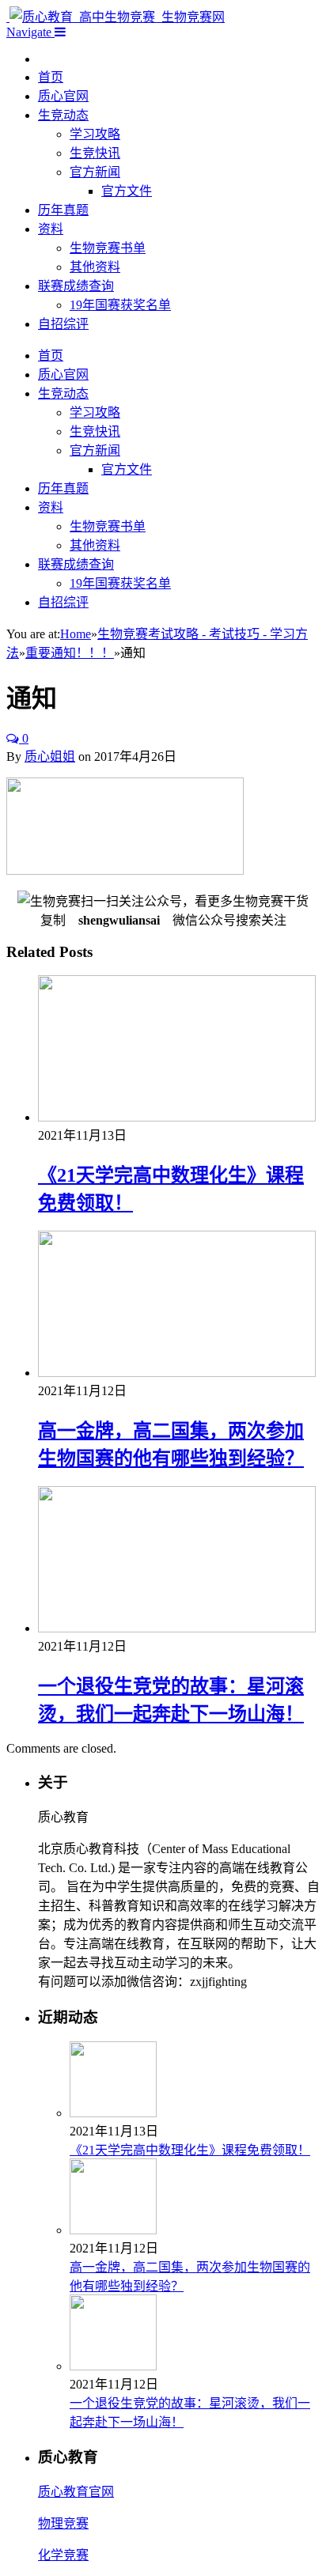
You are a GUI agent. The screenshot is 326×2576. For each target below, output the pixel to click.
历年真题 (63, 210)
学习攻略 (95, 134)
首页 (51, 77)
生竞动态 (63, 115)
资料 (51, 229)
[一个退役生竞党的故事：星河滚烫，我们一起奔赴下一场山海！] (177, 1628)
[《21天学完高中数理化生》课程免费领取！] (177, 1117)
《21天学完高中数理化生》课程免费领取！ (190, 2150)
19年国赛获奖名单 (120, 305)
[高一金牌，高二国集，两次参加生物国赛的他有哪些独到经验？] (177, 1373)
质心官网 (63, 96)
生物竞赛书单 (108, 248)
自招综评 (63, 324)
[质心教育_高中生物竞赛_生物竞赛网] (116, 17)
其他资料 (95, 267)
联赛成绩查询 (76, 286)
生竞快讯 (95, 153)
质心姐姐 (50, 757)
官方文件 (127, 191)
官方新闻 (95, 172)
